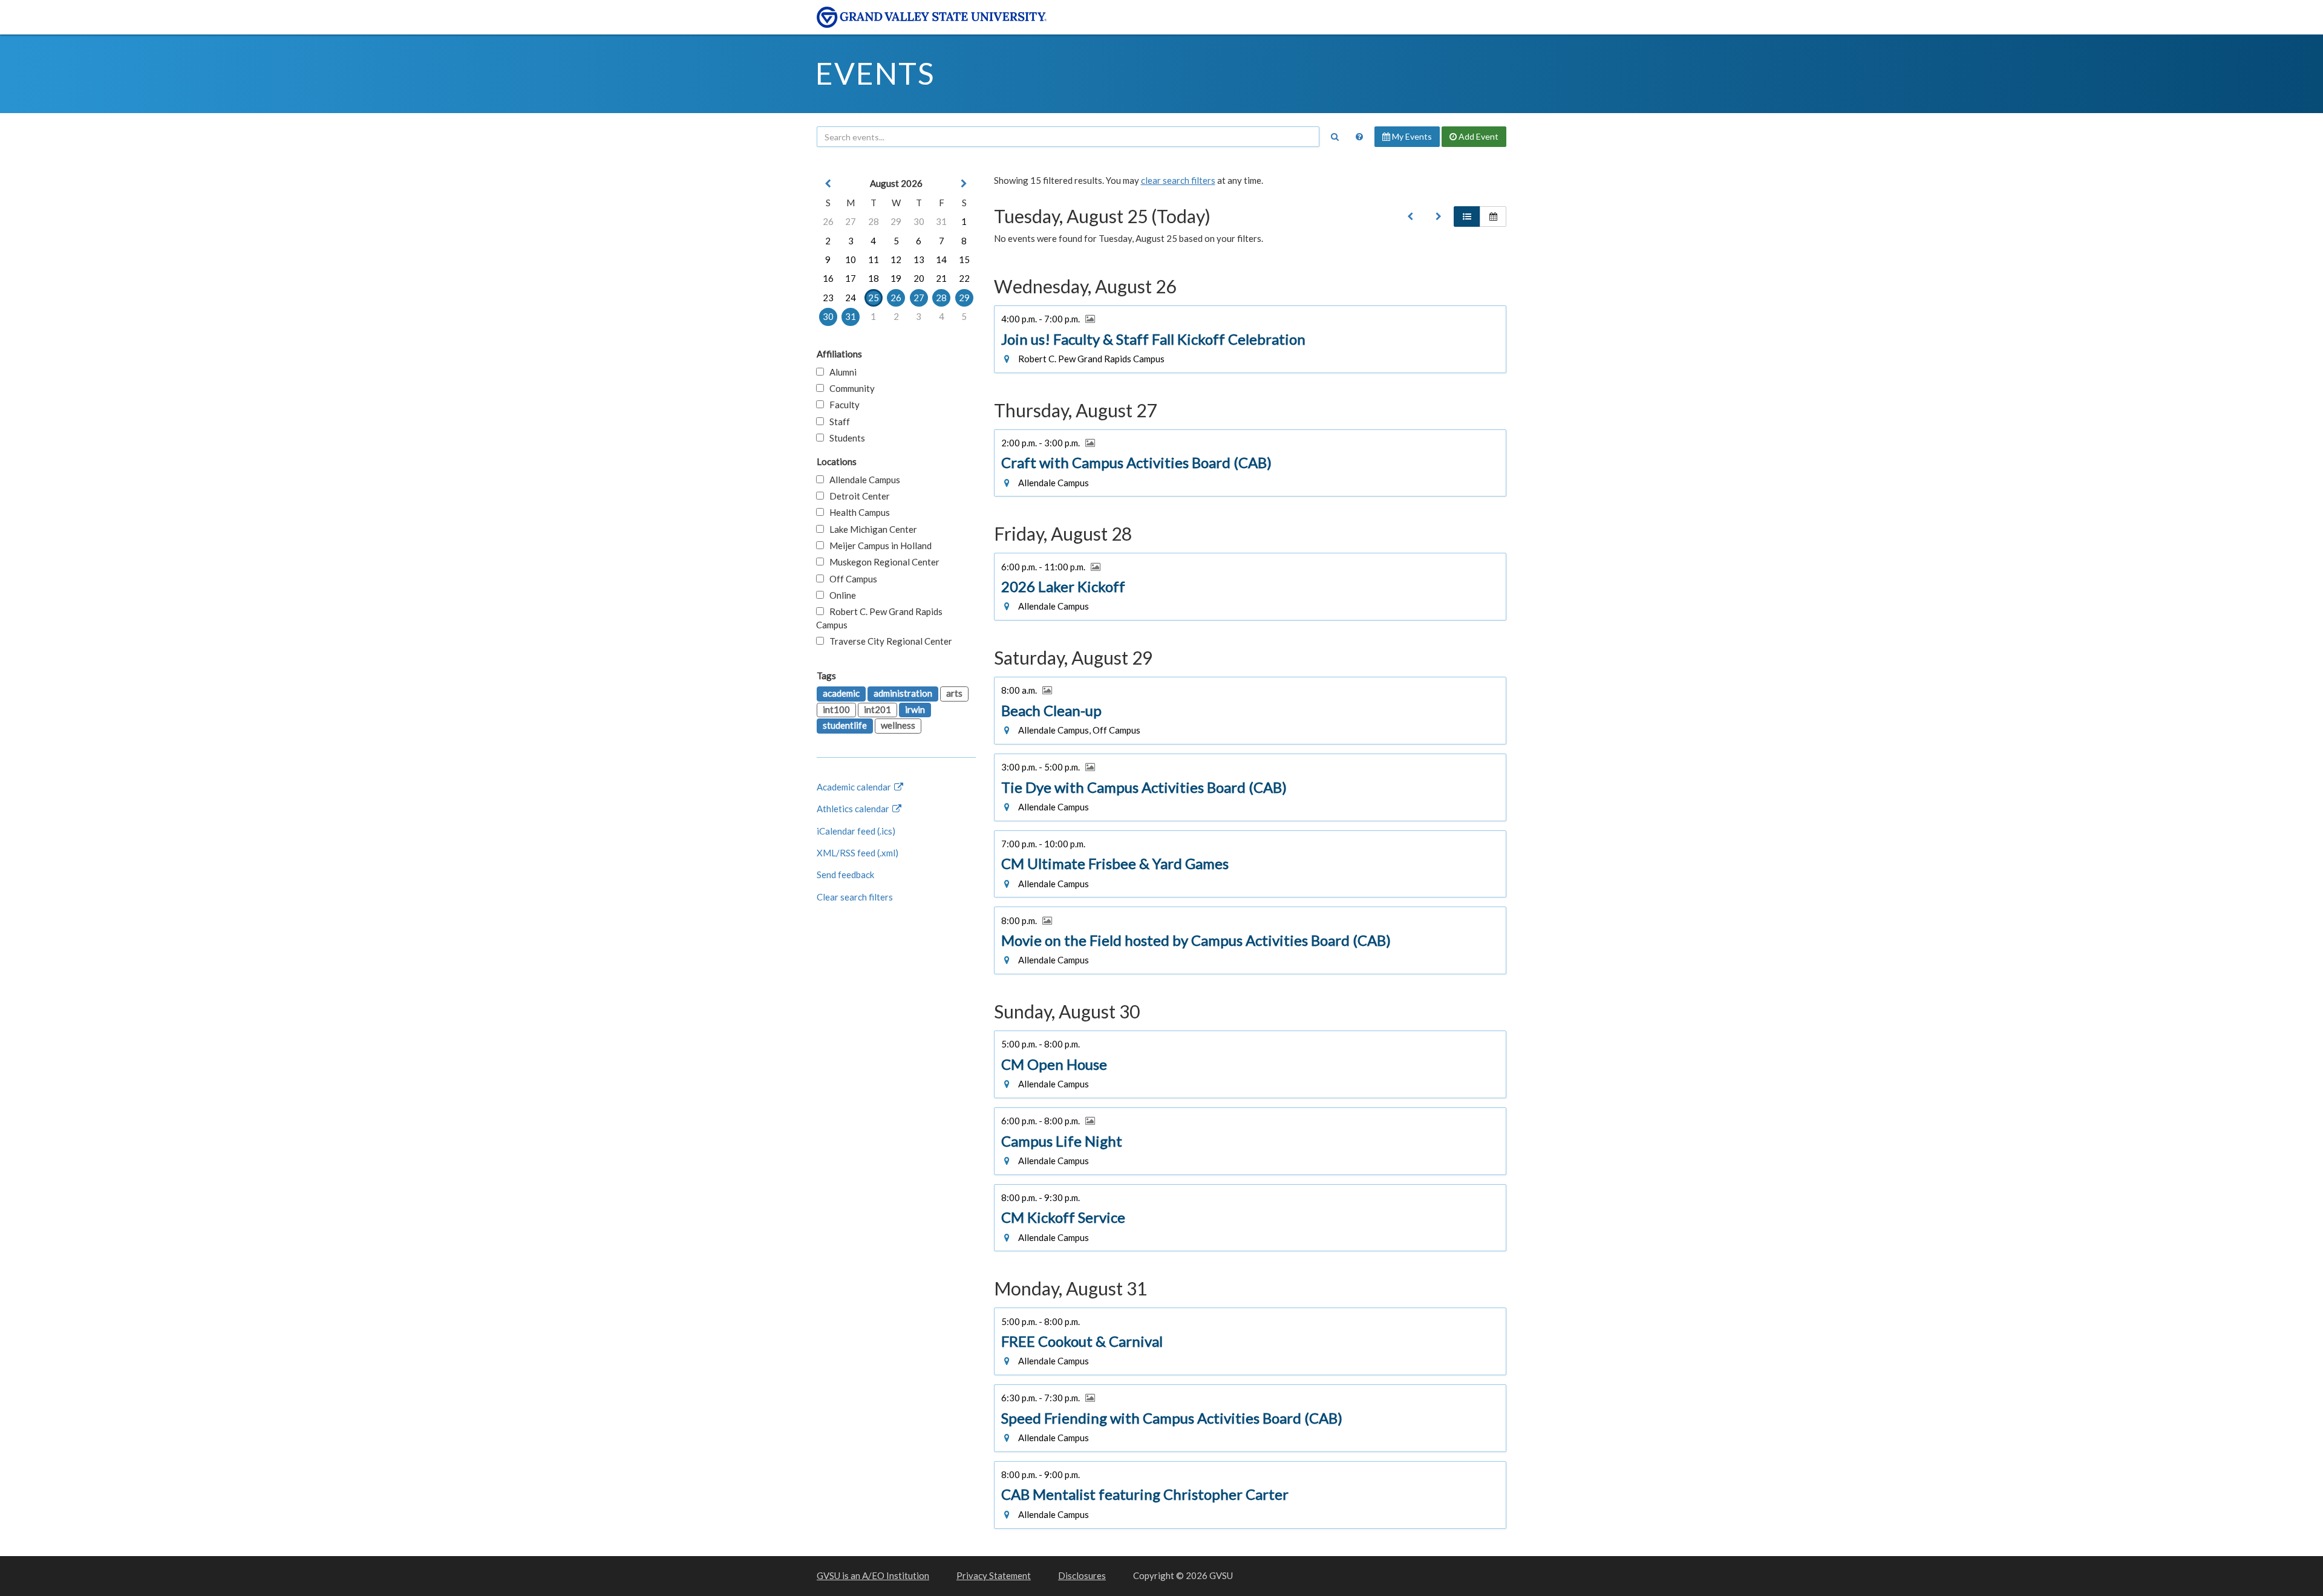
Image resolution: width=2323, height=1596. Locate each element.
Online (840, 595)
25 (874, 298)
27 (851, 221)
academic (841, 693)
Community (849, 388)
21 (941, 278)
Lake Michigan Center (871, 529)
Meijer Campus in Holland (878, 546)
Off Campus (851, 579)
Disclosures (1082, 1575)
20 (919, 278)
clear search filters (1178, 180)
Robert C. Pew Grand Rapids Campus (879, 618)
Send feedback (845, 875)
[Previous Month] (828, 184)
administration (903, 693)
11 (874, 259)
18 (874, 278)
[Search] (1335, 137)
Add (1478, 136)
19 (896, 278)
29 (896, 221)
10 (851, 259)
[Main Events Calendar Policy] (1359, 137)
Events (875, 73)
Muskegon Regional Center (882, 562)
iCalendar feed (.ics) (856, 831)
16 (828, 278)
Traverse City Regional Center (888, 641)
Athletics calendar (854, 809)
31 (941, 221)
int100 (836, 709)
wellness (898, 725)
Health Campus (857, 512)
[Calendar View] (1493, 217)
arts (954, 693)
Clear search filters (855, 897)
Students (845, 438)
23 (828, 298)
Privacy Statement (994, 1575)
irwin (915, 709)
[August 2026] (1410, 217)
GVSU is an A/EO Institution (873, 1575)
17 (851, 278)
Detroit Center (857, 496)
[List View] (1467, 217)
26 (828, 221)
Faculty (842, 405)
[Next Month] (964, 184)
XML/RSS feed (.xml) (858, 853)
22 (964, 278)
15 (964, 259)
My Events (1411, 136)
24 (851, 298)
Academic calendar (855, 787)
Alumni (840, 372)
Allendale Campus (862, 480)
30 (919, 221)
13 (919, 259)
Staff (837, 422)
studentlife (845, 725)
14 (941, 259)
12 (896, 259)
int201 (877, 709)
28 (874, 221)
